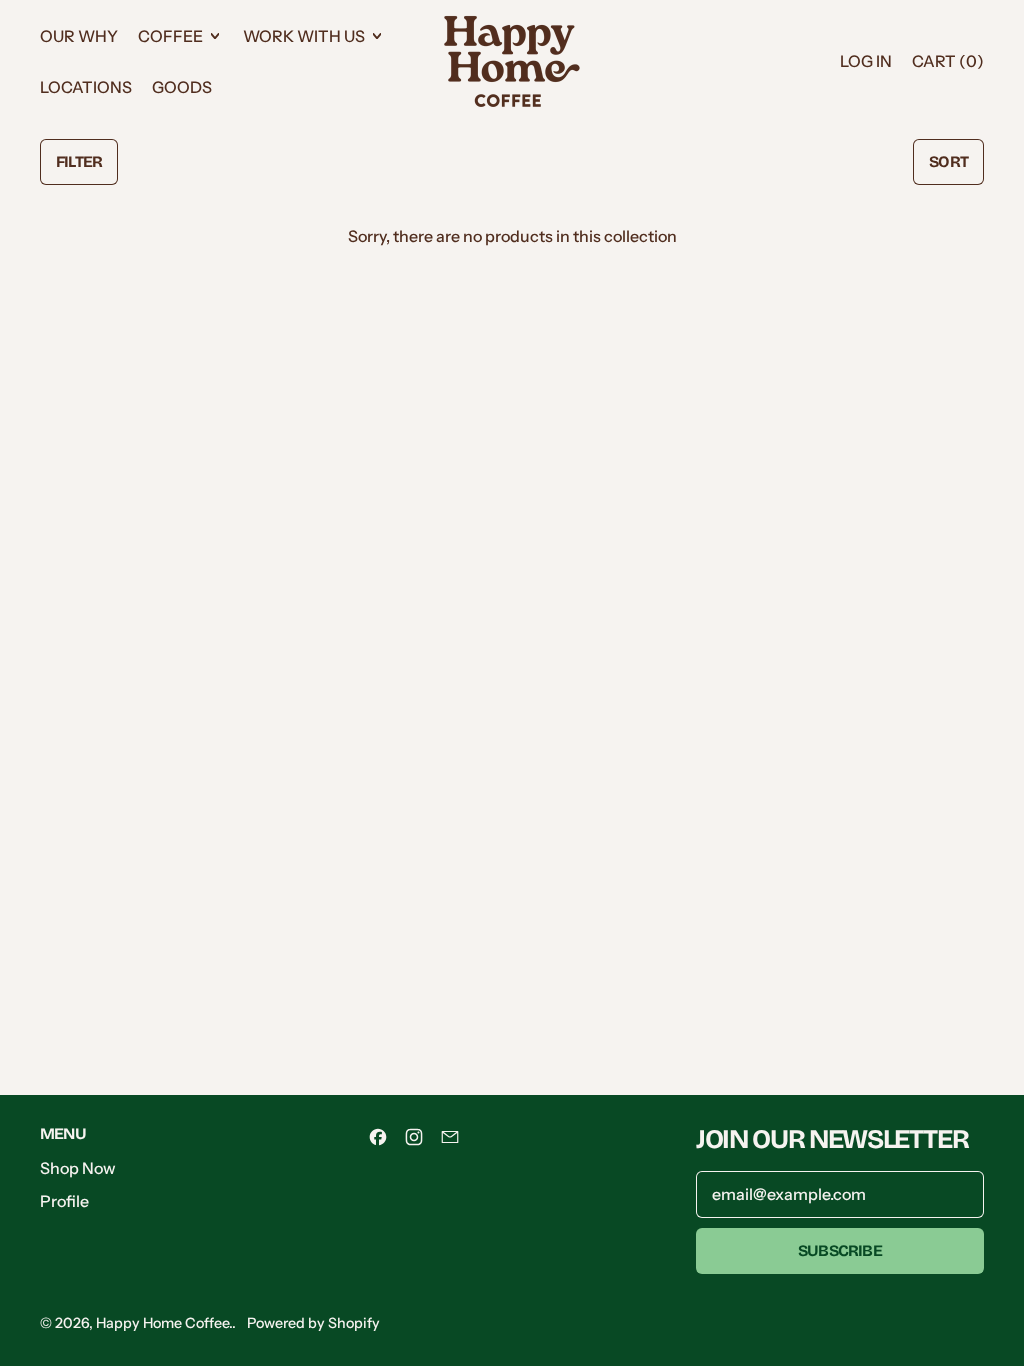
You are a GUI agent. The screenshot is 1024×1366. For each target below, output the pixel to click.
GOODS (182, 87)
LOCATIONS (86, 87)
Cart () (947, 66)
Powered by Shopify (313, 1323)
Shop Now (78, 1168)
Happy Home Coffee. (164, 1323)
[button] (79, 162)
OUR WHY (79, 36)
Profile (64, 1201)
